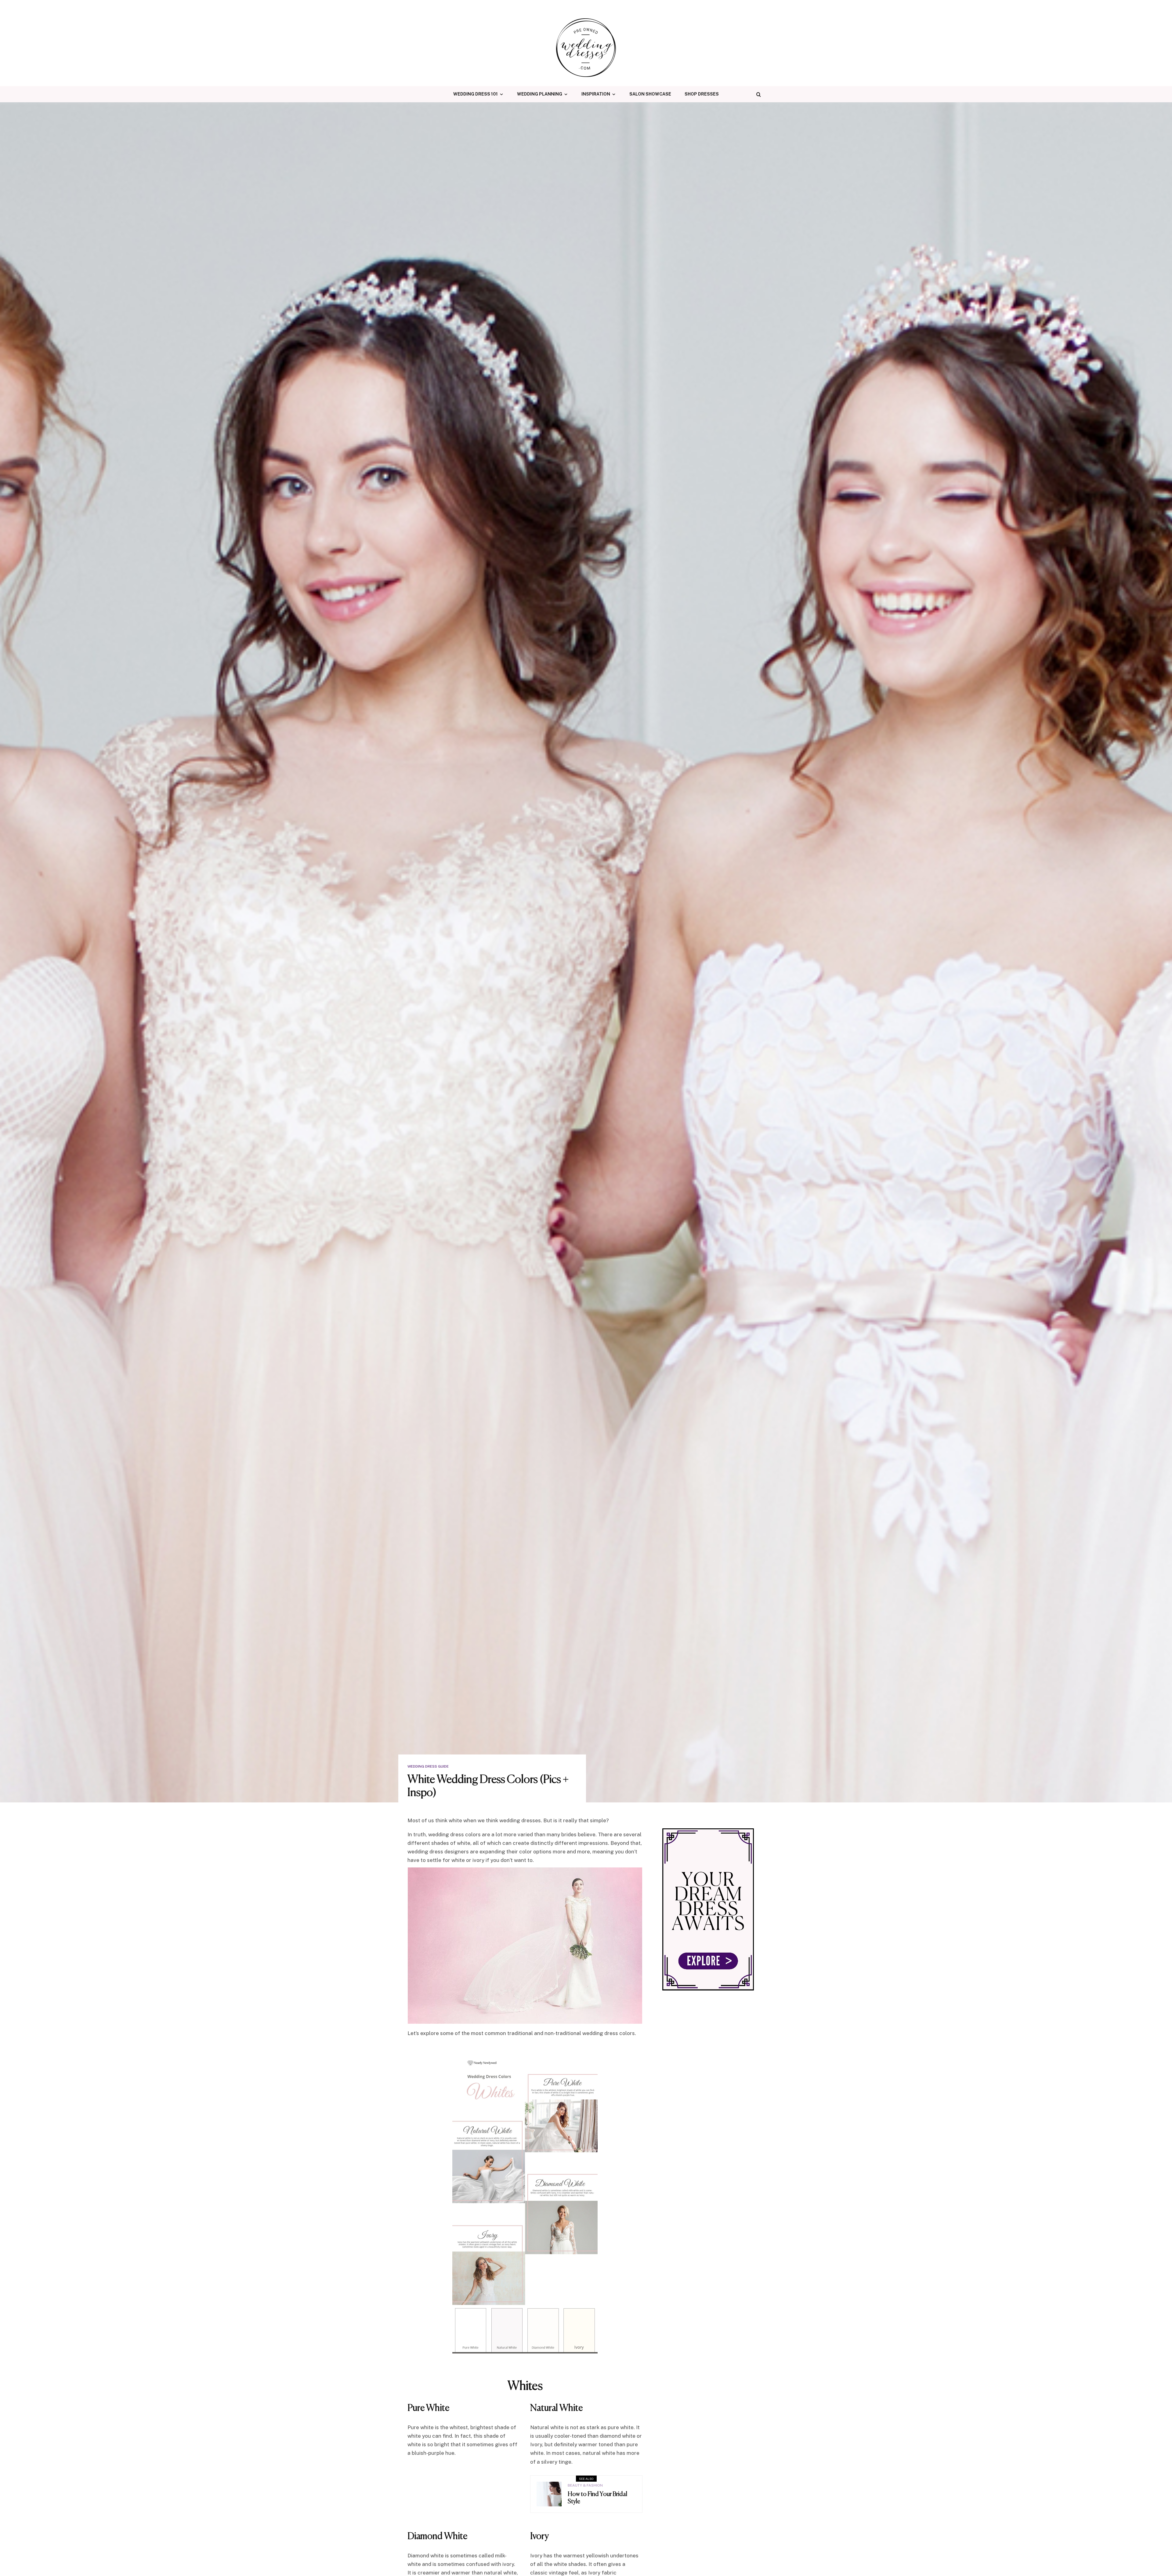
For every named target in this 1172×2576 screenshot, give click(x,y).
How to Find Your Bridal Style (597, 2498)
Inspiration (596, 94)
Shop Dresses (702, 94)
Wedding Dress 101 (476, 94)
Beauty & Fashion (585, 2485)
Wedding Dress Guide (428, 1766)
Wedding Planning (540, 94)
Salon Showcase (650, 94)
